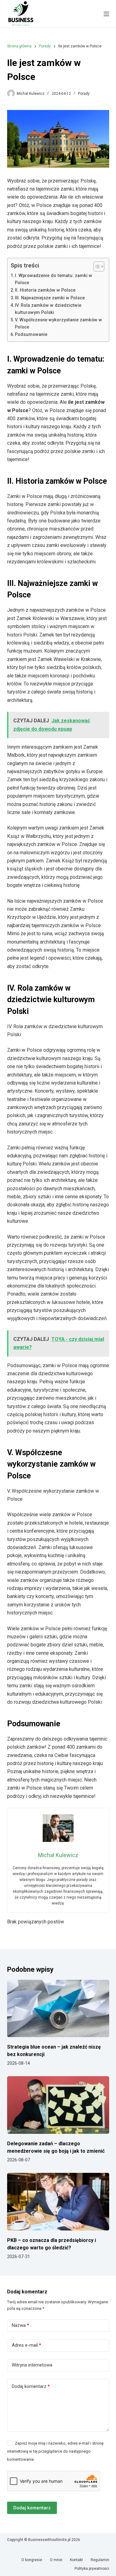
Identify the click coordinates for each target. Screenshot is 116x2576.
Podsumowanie (31, 335)
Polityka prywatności (92, 2569)
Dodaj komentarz (31, 2386)
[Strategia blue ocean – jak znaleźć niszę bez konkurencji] (58, 2009)
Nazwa (20, 2325)
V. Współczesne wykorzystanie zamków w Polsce (58, 324)
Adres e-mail (26, 2345)
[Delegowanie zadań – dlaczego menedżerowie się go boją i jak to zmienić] (58, 2105)
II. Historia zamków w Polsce (45, 290)
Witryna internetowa (32, 2365)
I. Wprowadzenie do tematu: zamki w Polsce (54, 279)
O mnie (56, 2560)
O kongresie (32, 2560)
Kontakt (76, 2560)
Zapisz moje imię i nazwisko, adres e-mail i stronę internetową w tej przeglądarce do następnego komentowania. (55, 2451)
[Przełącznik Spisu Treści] (96, 266)
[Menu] (106, 14)
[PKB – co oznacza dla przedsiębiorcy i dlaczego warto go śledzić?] (58, 2202)
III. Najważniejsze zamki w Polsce (50, 298)
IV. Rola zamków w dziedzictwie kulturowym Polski (48, 309)
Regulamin (100, 2560)
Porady (84, 94)
